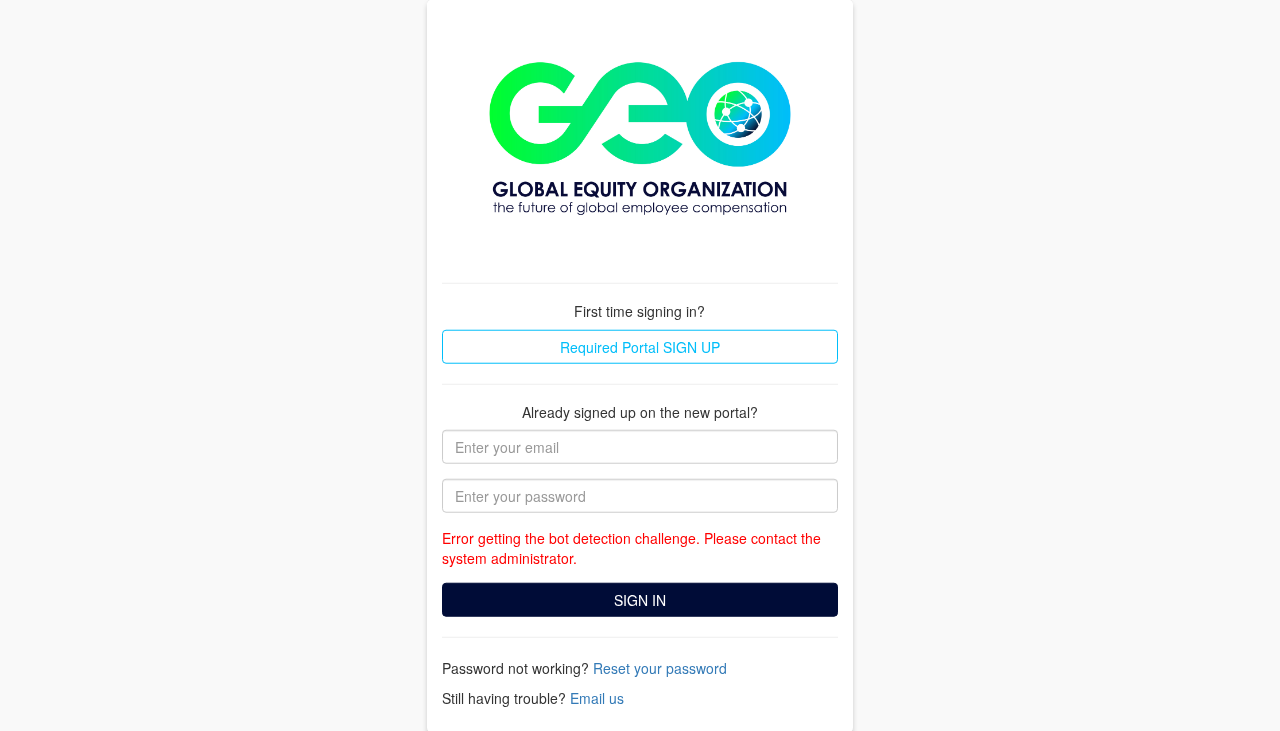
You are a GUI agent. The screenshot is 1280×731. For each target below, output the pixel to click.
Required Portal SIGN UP (640, 346)
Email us (597, 698)
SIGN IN (640, 600)
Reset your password (660, 668)
